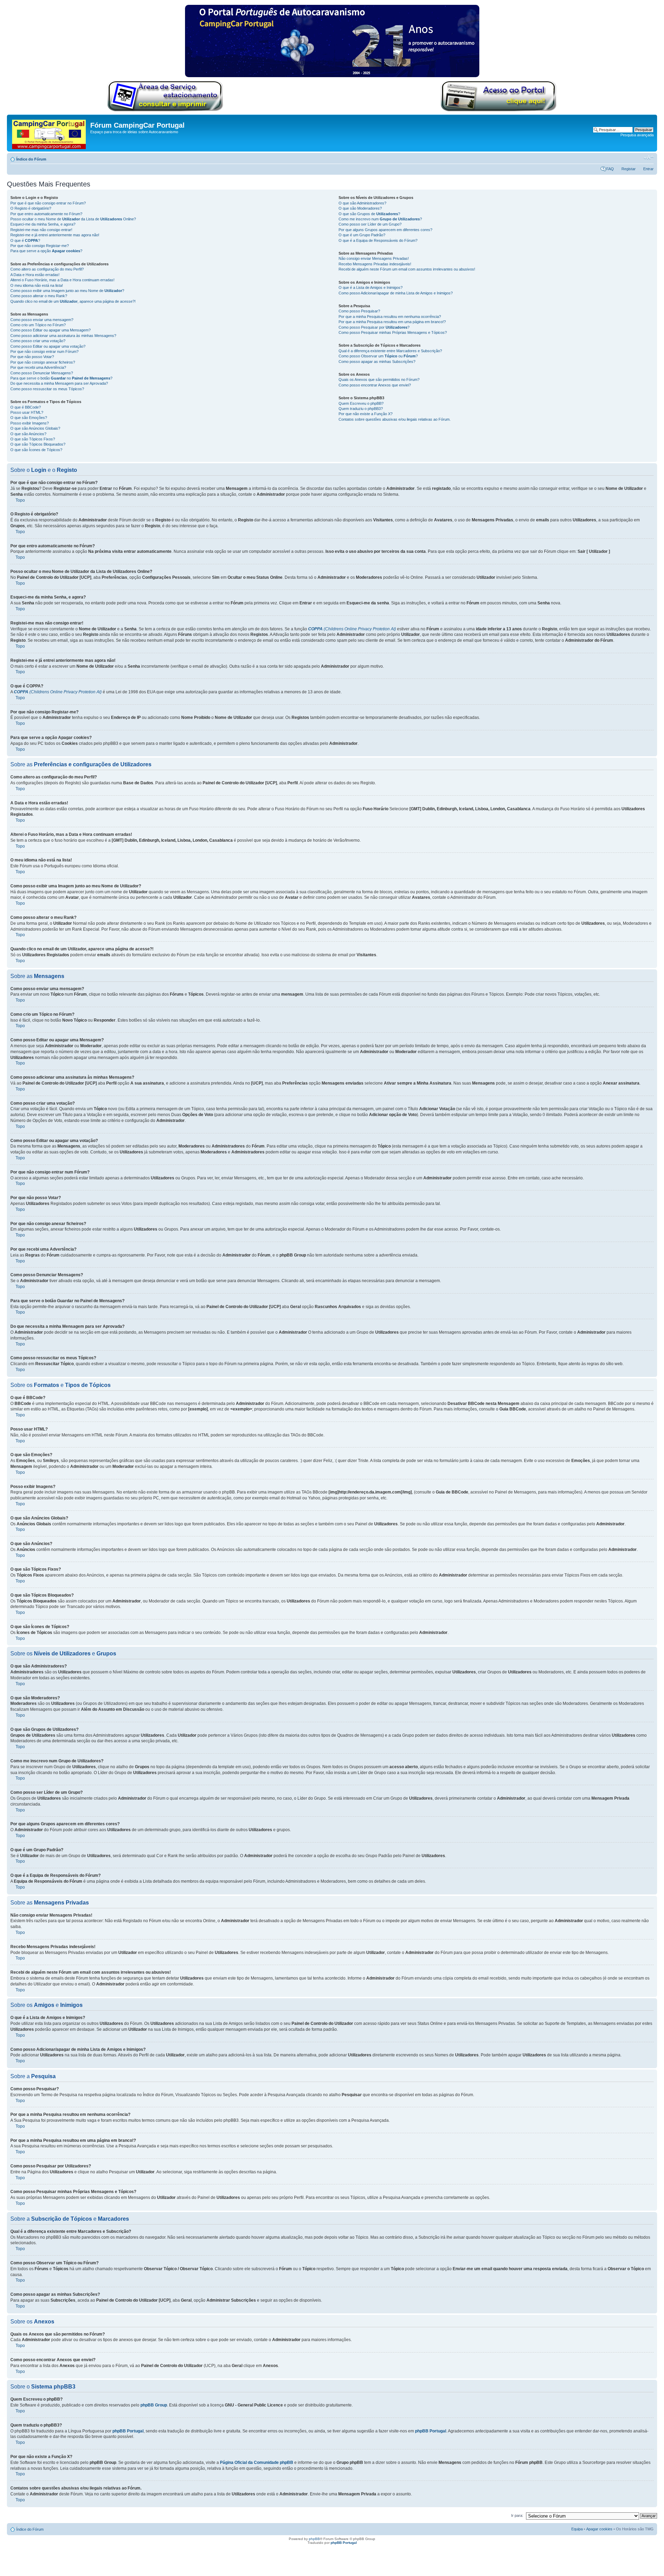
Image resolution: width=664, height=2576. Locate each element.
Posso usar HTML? (27, 412)
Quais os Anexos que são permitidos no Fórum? (379, 380)
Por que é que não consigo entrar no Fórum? (48, 203)
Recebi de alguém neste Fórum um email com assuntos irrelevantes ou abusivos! (407, 269)
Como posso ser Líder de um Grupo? (370, 224)
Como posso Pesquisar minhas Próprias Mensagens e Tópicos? (393, 332)
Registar (629, 169)
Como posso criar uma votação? (38, 341)
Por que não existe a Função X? (366, 414)
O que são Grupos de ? (369, 214)
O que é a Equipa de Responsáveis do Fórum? (378, 240)
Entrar (648, 169)
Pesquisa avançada (637, 135)
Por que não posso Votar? (32, 357)
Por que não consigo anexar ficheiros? (43, 362)
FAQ (610, 169)
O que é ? (25, 240)
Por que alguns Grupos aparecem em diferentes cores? (385, 230)
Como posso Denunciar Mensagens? (42, 373)
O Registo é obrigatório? (31, 208)
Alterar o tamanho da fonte (649, 158)
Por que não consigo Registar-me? (40, 246)
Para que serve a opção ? (46, 251)
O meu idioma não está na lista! (37, 285)
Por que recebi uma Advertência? (38, 367)
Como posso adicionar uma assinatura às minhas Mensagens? (63, 336)
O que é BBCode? (26, 407)
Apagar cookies (599, 2529)
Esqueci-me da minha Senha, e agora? (43, 224)
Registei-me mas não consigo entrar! (41, 230)
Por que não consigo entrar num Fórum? (44, 351)
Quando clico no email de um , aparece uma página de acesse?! (73, 301)
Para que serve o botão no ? (61, 378)
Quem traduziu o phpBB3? (361, 409)
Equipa (577, 2529)
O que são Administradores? (362, 203)
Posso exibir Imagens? (30, 423)
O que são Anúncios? (28, 434)
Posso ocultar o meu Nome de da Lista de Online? (73, 219)
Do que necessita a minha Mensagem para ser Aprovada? (59, 383)
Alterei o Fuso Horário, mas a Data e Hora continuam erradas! (62, 280)
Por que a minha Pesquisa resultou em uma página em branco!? (392, 322)
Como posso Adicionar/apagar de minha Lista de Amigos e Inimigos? (396, 293)
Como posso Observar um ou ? (378, 356)
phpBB (314, 2539)
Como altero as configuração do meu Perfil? (47, 269)
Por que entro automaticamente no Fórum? (46, 214)
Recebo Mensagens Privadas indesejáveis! (375, 264)
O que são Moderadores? (360, 208)
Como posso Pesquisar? (359, 311)
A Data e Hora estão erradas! (35, 275)
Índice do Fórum (31, 159)
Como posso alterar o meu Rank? (39, 296)
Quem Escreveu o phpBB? (361, 403)
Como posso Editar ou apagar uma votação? (48, 346)
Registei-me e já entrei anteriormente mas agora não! (55, 235)
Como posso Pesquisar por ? (374, 327)
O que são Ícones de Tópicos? (36, 450)
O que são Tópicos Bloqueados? (38, 444)
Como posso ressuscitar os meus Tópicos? (47, 389)
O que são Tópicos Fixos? (33, 439)
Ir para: (517, 2515)
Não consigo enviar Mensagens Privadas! (374, 258)
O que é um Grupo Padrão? (362, 235)
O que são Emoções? (29, 418)
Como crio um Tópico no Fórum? (38, 325)
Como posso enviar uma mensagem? (42, 320)
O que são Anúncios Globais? (35, 428)
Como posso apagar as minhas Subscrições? (377, 362)
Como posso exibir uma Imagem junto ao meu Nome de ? (67, 291)
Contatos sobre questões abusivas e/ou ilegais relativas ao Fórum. (395, 419)
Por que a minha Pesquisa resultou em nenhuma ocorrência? (390, 317)
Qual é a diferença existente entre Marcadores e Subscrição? (390, 351)
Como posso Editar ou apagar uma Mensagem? (50, 330)
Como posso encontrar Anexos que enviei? (375, 385)
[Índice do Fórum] (49, 133)
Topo (20, 500)
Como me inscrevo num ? (380, 219)
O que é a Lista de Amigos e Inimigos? (371, 287)
